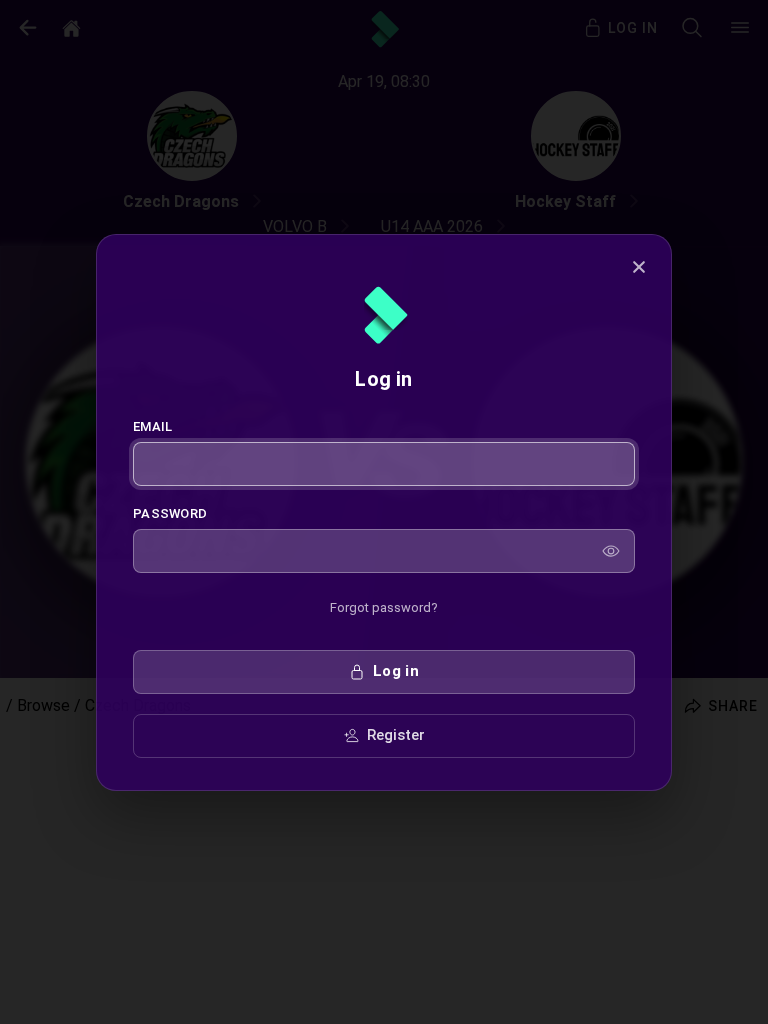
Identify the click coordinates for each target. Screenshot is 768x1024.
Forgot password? (384, 607)
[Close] (639, 267)
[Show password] (611, 551)
